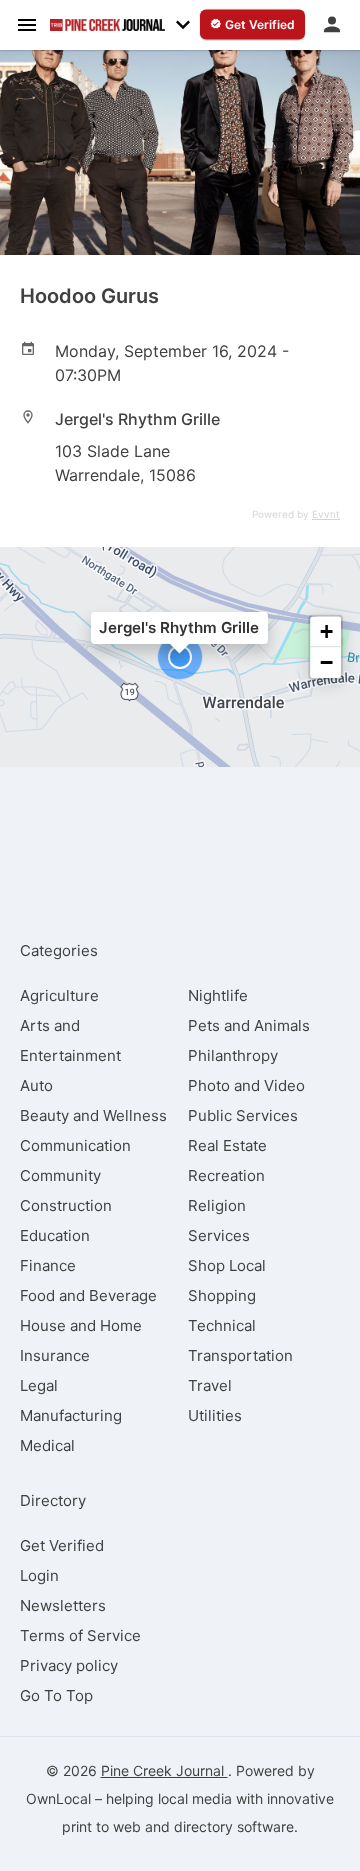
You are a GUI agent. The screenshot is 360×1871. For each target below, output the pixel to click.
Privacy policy (69, 1665)
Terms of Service (80, 1635)
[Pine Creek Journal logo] (107, 25)
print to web (101, 1826)
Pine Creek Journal (164, 1770)
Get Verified (62, 1545)
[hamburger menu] (27, 24)
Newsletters (63, 1605)
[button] (180, 657)
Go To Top (56, 1695)
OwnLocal (58, 1798)
